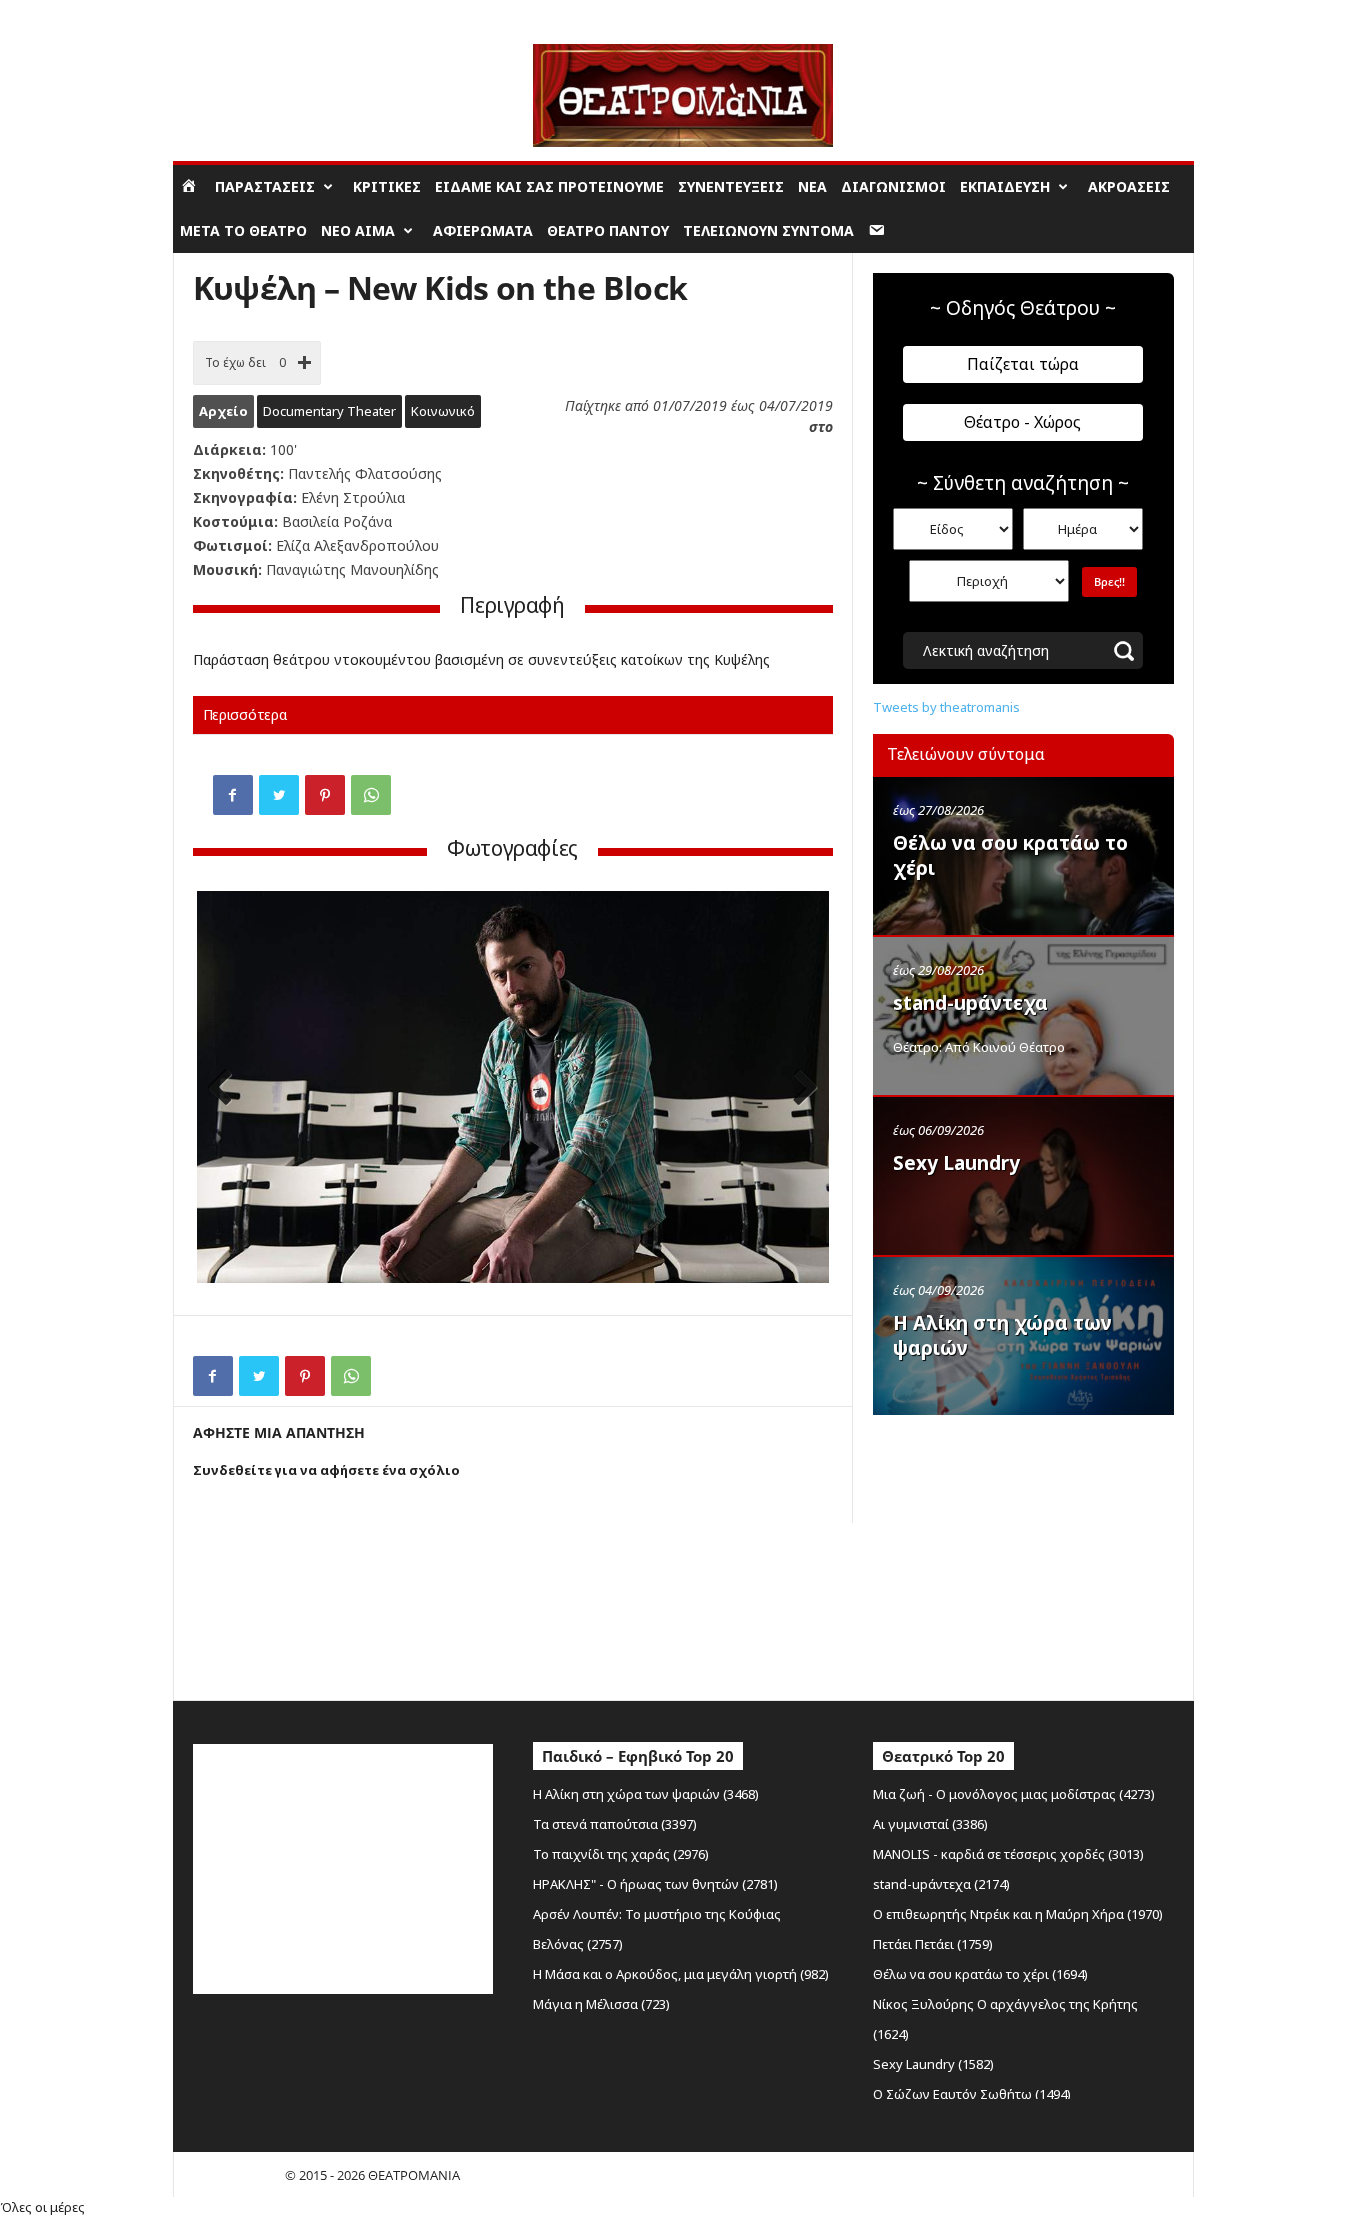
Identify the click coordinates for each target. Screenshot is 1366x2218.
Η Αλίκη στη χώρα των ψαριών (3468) (646, 1794)
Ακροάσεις (1129, 186)
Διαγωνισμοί (893, 186)
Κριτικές (387, 186)
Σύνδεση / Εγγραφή (229, 14)
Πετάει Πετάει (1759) (933, 1944)
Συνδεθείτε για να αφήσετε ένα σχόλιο (326, 1470)
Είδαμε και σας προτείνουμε (549, 186)
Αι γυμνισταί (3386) (930, 1824)
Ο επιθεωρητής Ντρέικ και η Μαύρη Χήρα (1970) (1018, 1914)
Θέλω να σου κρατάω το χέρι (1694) (980, 1974)
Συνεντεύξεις (731, 186)
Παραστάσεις (265, 186)
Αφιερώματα (483, 230)
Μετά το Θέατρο (243, 230)
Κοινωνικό (443, 411)
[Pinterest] (325, 795)
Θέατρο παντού (608, 230)
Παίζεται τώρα (1023, 364)
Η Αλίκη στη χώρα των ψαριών (1002, 1335)
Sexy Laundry (956, 1163)
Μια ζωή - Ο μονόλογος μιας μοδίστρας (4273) (1014, 1794)
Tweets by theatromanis (946, 707)
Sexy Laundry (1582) (933, 2064)
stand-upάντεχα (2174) (941, 1884)
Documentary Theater (329, 411)
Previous (227, 1089)
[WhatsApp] (371, 795)
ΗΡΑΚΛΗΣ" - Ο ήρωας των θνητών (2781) (655, 1884)
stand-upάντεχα (970, 1003)
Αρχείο (223, 411)
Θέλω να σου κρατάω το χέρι (1010, 855)
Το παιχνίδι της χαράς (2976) (621, 1854)
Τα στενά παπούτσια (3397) (615, 1824)
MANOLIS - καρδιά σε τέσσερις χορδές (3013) (1008, 1854)
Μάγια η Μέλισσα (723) (601, 2004)
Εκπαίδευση (1005, 186)
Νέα (812, 186)
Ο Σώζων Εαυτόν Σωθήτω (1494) (972, 2094)
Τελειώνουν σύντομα (768, 230)
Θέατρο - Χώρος (1022, 422)
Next (799, 1089)
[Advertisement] (1023, 1553)
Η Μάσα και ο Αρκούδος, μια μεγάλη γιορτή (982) (681, 1974)
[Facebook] (233, 795)
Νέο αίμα (358, 230)
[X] (279, 795)
